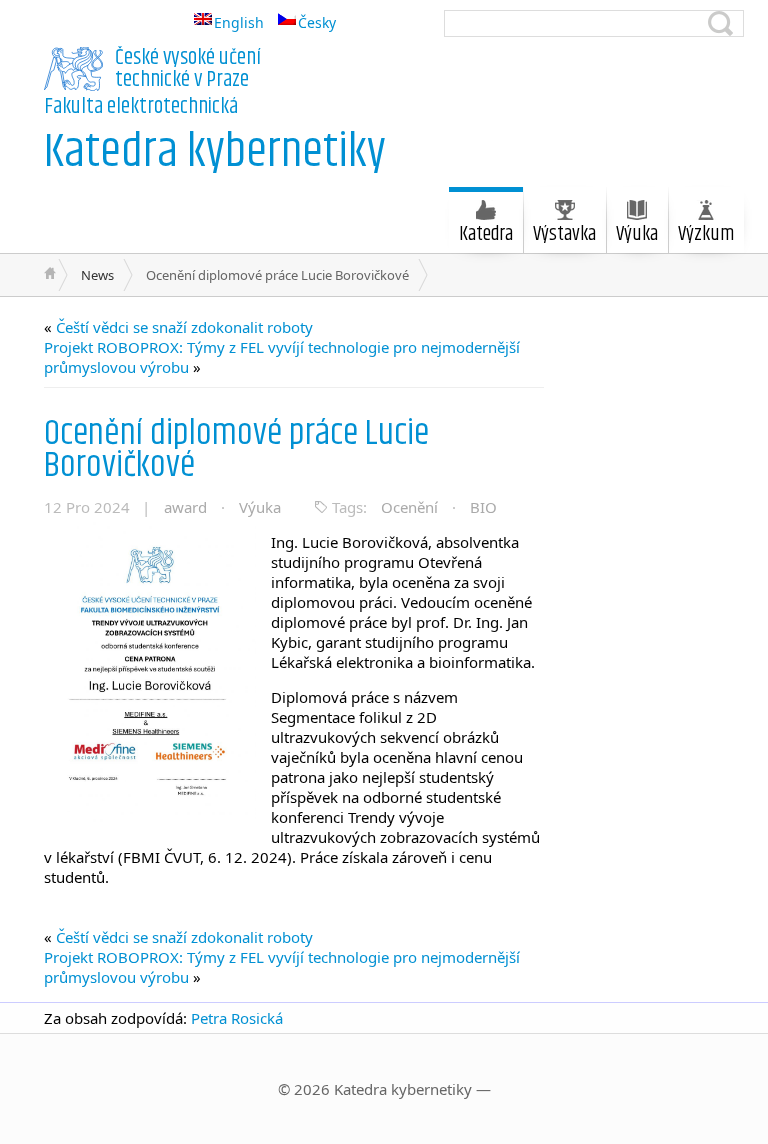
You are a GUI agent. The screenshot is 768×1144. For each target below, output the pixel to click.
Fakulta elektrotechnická (141, 107)
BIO (483, 507)
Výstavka (564, 234)
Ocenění (409, 507)
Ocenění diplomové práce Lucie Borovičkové (236, 449)
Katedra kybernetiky (215, 152)
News (97, 275)
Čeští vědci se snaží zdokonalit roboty (184, 327)
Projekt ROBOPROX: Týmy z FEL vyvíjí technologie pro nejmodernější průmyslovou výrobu (282, 357)
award (185, 507)
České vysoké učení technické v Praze (188, 69)
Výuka (260, 507)
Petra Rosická (237, 1018)
